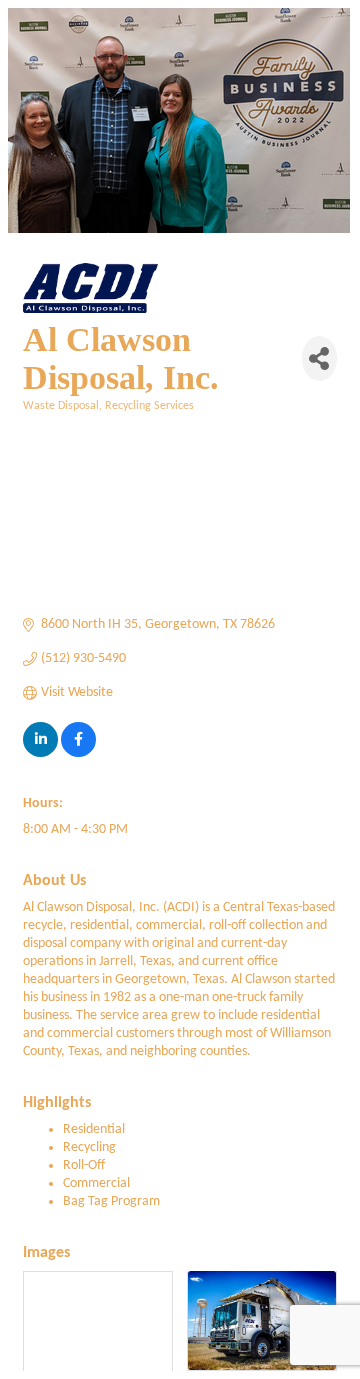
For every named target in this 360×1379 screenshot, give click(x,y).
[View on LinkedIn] (40, 753)
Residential (94, 1129)
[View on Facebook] (78, 753)
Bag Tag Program (111, 1201)
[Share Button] (319, 358)
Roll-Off (84, 1165)
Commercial (96, 1183)
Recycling (89, 1147)
